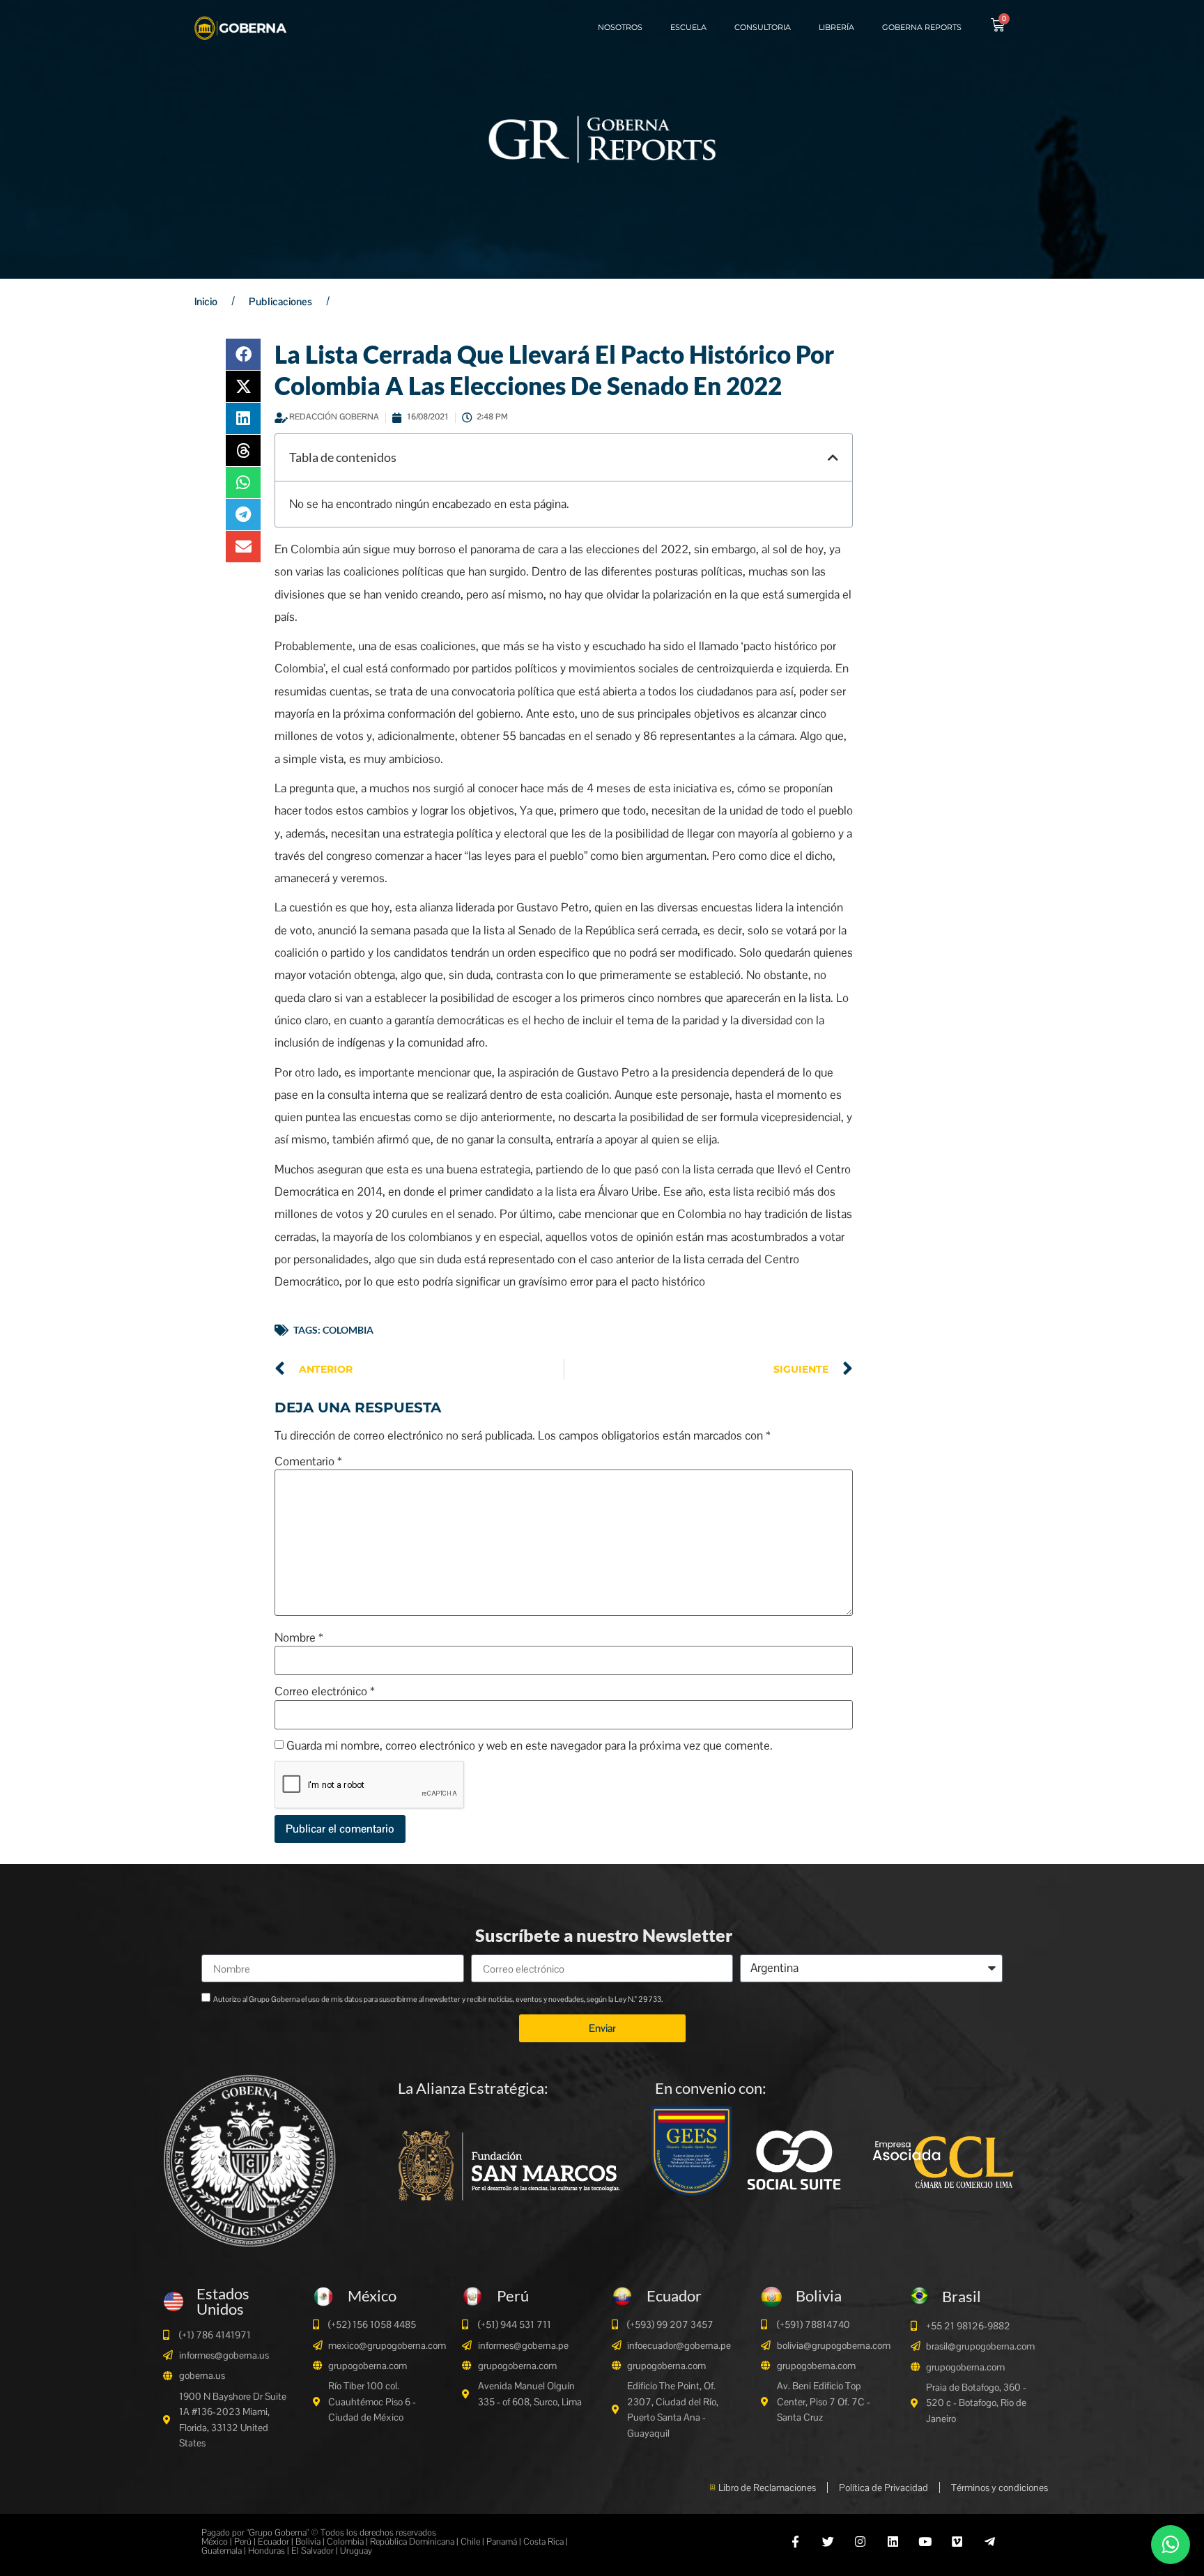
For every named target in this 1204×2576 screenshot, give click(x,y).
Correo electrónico (325, 1691)
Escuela (688, 27)
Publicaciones (280, 301)
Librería (836, 27)
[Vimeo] (957, 2541)
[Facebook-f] (795, 2541)
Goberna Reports (922, 27)
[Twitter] (828, 2541)
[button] (243, 354)
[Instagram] (860, 2541)
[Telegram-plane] (990, 2541)
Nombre (299, 1638)
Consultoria (763, 27)
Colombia (348, 1330)
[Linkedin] (892, 2541)
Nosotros (620, 27)
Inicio (206, 301)
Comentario (308, 1461)
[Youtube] (925, 2541)
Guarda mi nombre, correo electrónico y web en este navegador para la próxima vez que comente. (530, 1746)
